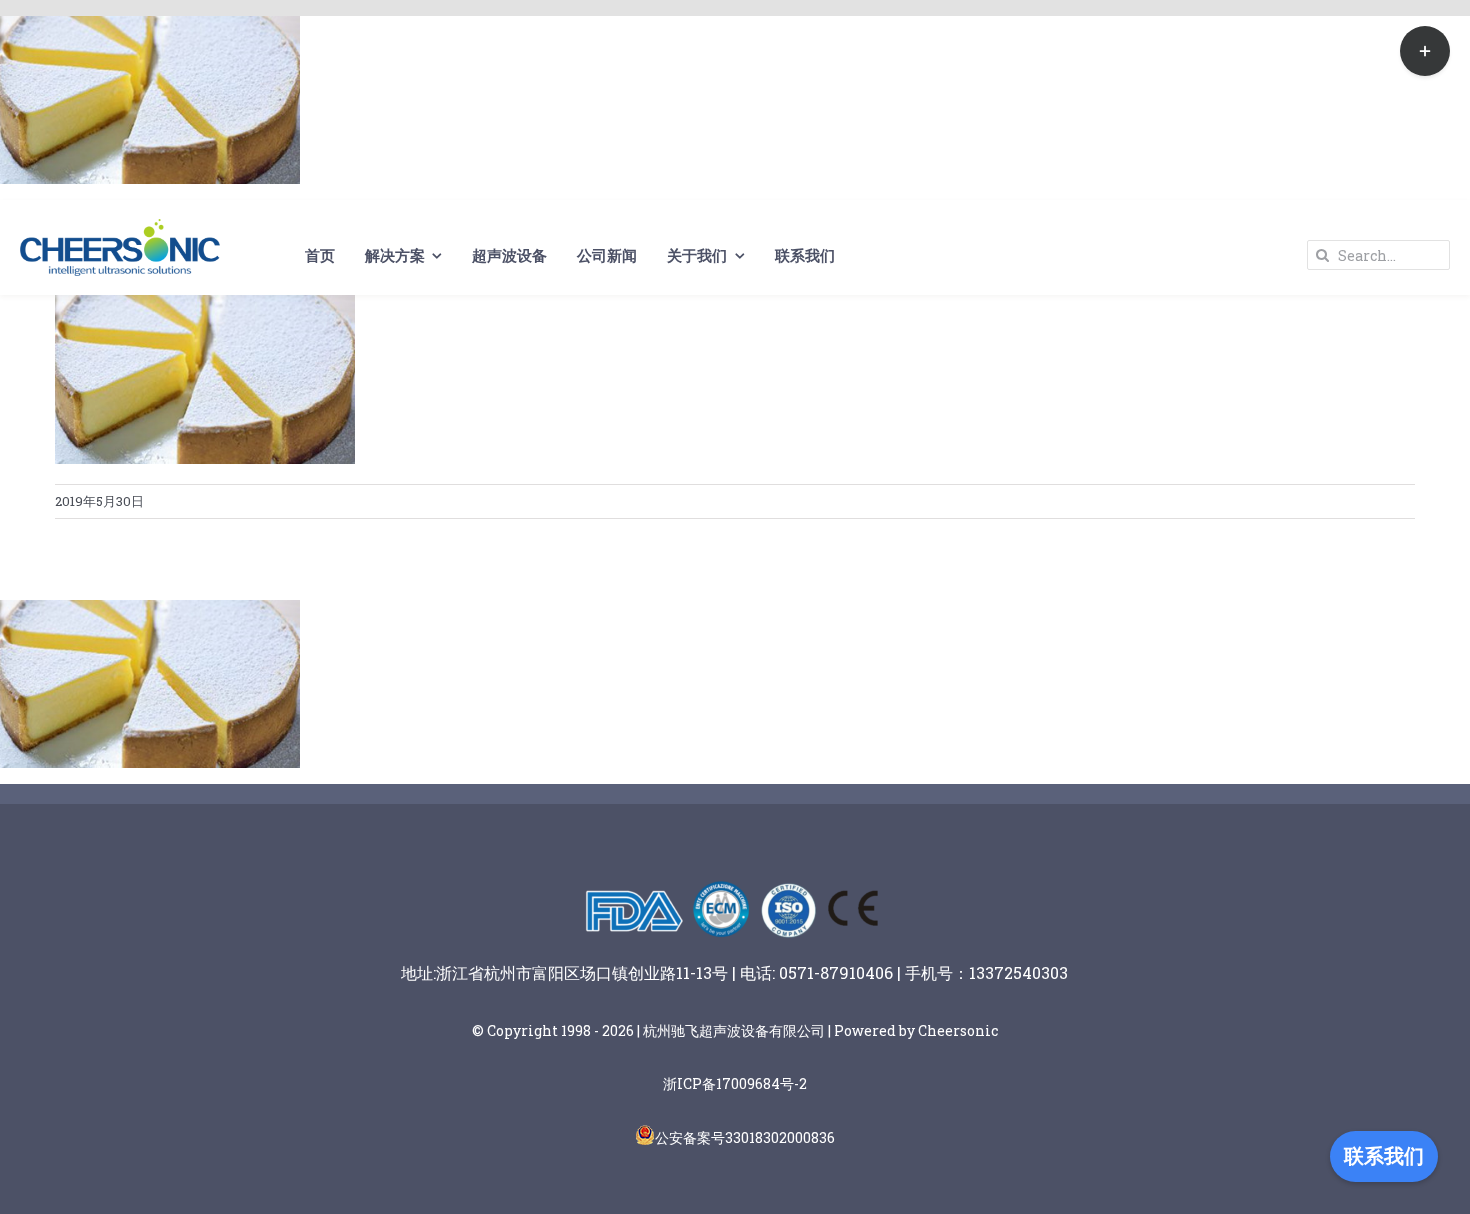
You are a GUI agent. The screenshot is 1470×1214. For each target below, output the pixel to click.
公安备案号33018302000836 (745, 1137)
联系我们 (1384, 1156)
